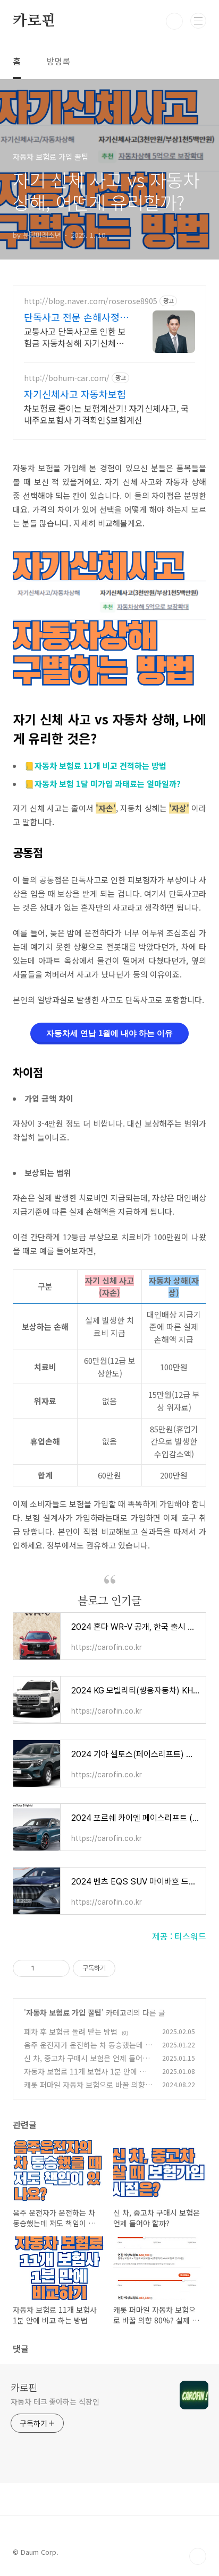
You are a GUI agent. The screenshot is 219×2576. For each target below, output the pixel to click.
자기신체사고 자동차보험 (75, 394)
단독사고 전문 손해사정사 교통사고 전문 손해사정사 (76, 317)
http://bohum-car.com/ (67, 378)
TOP (198, 2556)
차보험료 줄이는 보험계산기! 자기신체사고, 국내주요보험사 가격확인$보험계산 (106, 414)
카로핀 (34, 21)
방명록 (58, 61)
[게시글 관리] (58, 1968)
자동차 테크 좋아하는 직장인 (55, 2401)
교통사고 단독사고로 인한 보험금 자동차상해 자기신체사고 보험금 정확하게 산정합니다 (75, 337)
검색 (174, 21)
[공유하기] (44, 1968)
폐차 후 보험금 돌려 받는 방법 (71, 2032)
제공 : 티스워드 (179, 1936)
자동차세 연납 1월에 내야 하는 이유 (109, 1033)
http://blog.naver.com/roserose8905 (91, 301)
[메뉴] (198, 21)
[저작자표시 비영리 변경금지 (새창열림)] (130, 1968)
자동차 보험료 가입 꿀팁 (64, 2012)
